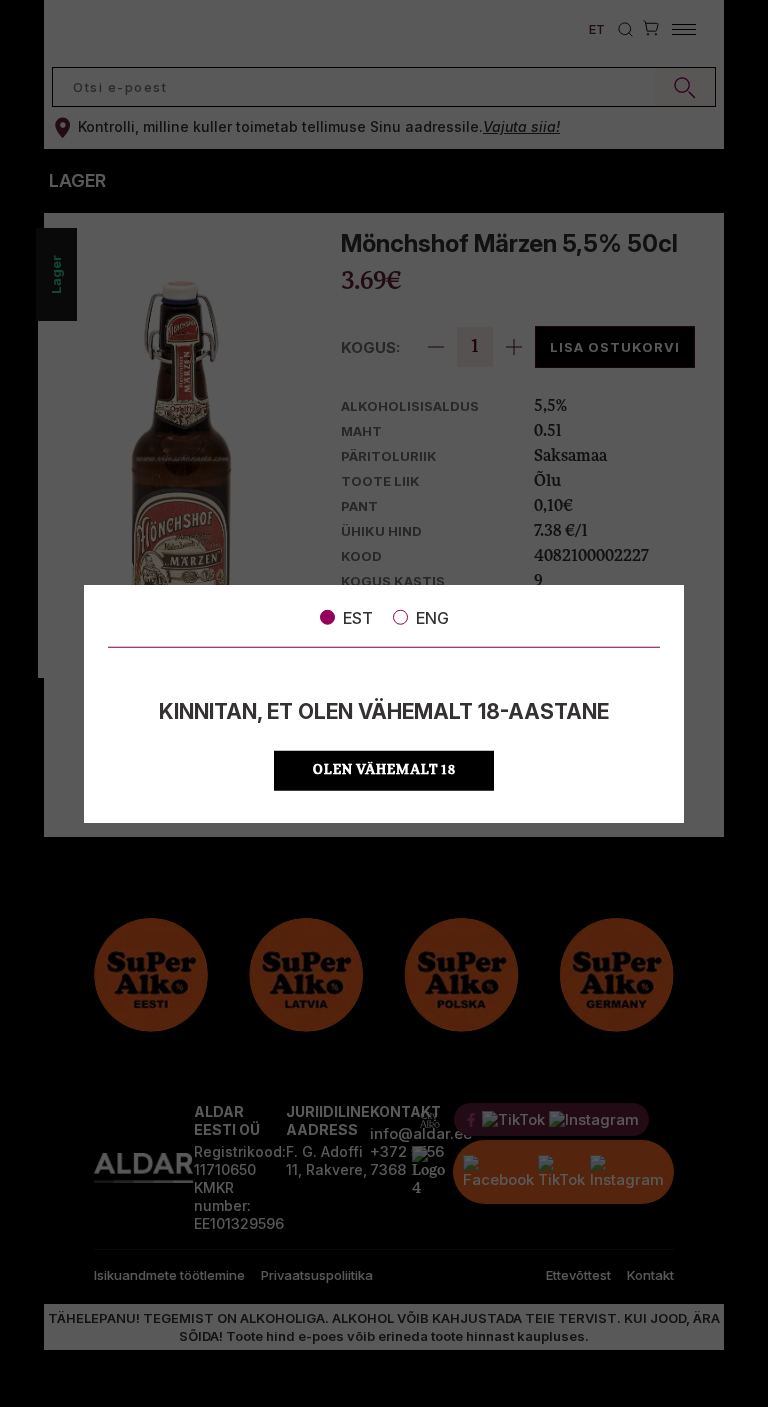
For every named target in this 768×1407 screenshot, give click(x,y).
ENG (432, 617)
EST (358, 617)
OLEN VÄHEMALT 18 (384, 770)
